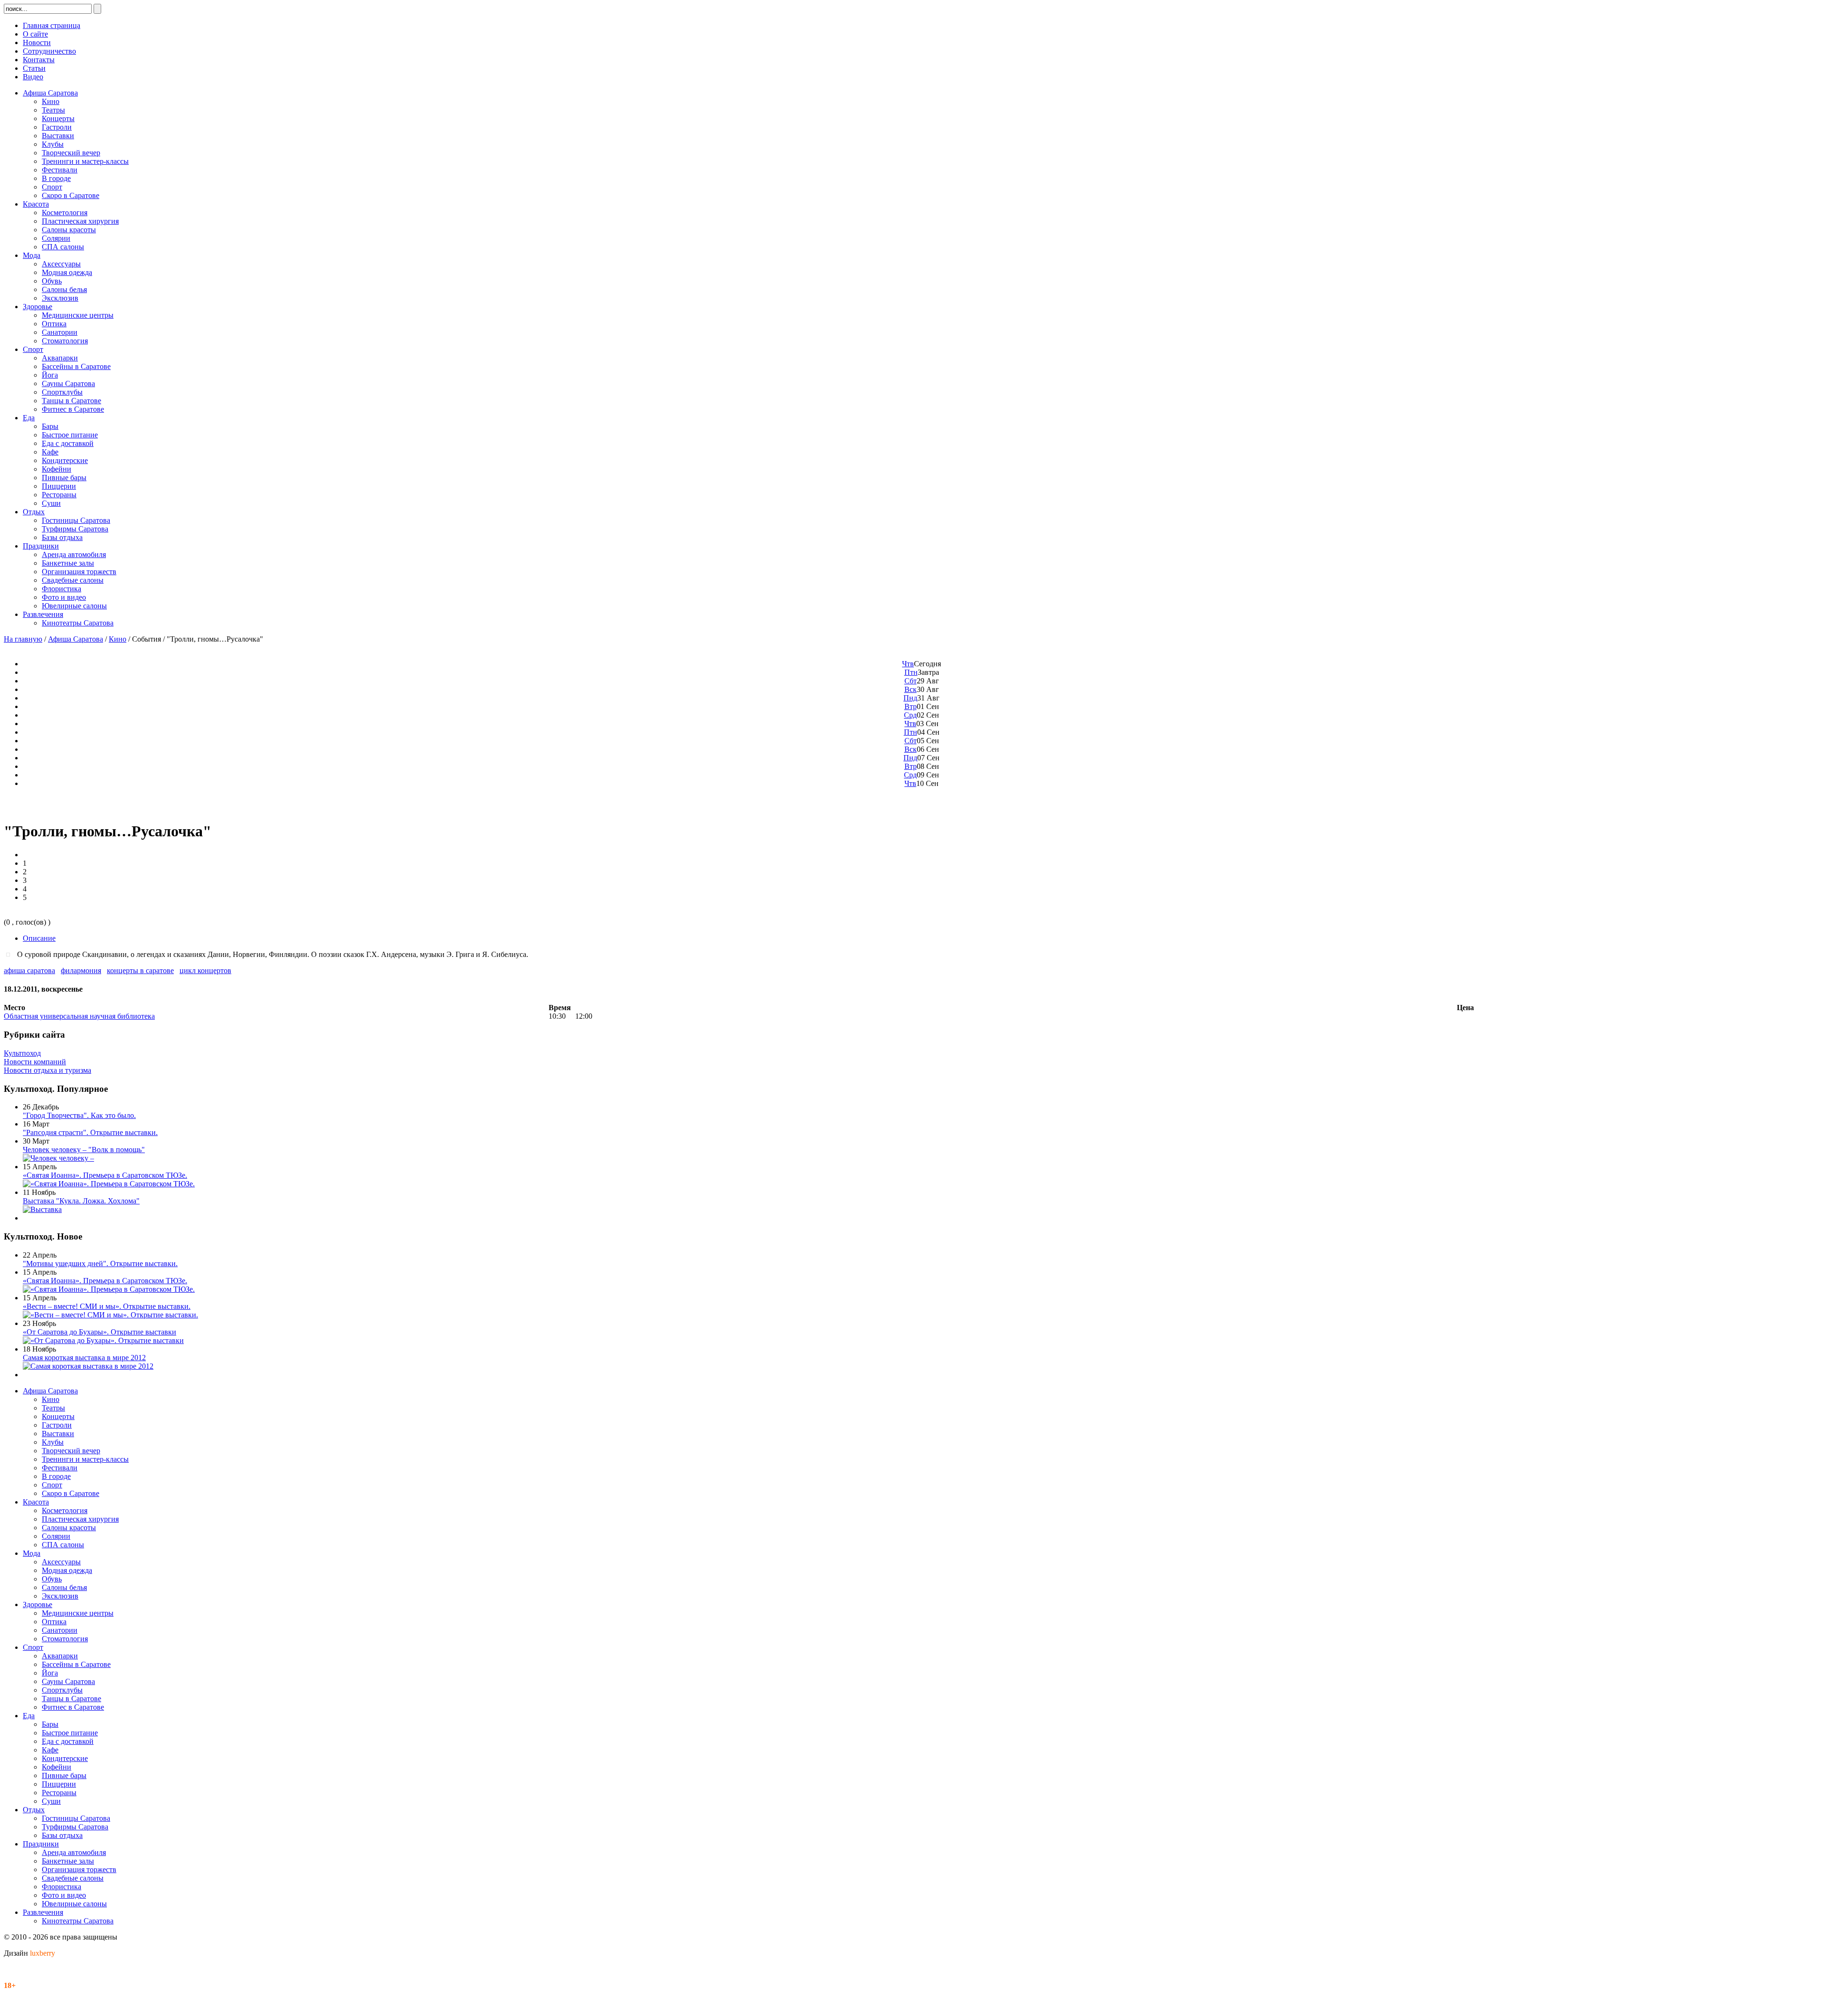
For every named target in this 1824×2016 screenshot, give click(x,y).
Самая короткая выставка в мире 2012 (84, 1358)
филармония (81, 970)
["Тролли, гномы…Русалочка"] (10, 954)
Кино (118, 639)
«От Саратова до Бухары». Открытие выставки (100, 1332)
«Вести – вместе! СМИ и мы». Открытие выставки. (107, 1306)
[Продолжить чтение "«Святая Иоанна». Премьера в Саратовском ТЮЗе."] (109, 1184)
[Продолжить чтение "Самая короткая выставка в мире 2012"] (88, 1366)
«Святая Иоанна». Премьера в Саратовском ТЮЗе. (105, 1175)
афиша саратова (29, 970)
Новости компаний (35, 1062)
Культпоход (22, 1053)
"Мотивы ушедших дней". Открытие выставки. (100, 1264)
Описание (39, 938)
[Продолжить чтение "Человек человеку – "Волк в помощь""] (58, 1158)
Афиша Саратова (76, 639)
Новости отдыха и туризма (47, 1070)
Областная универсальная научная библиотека (79, 1016)
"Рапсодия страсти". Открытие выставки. (90, 1132)
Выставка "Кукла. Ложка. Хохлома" (81, 1201)
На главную (23, 639)
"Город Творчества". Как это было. (79, 1115)
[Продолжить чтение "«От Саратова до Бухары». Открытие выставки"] (103, 1340)
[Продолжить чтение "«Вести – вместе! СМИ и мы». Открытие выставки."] (110, 1315)
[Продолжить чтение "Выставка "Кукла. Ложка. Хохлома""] (42, 1209)
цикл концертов (205, 970)
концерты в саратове (140, 970)
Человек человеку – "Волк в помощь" (84, 1150)
